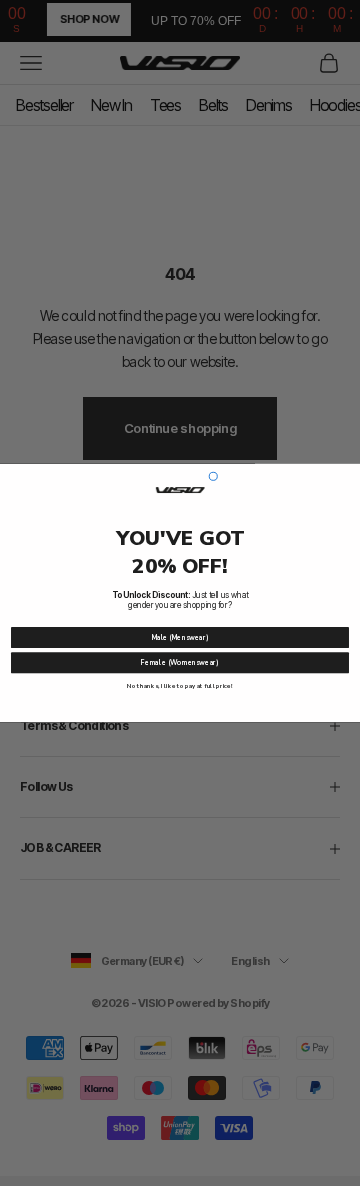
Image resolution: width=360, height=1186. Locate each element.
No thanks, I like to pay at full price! (179, 686)
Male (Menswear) (180, 637)
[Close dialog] (213, 476)
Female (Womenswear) (179, 662)
